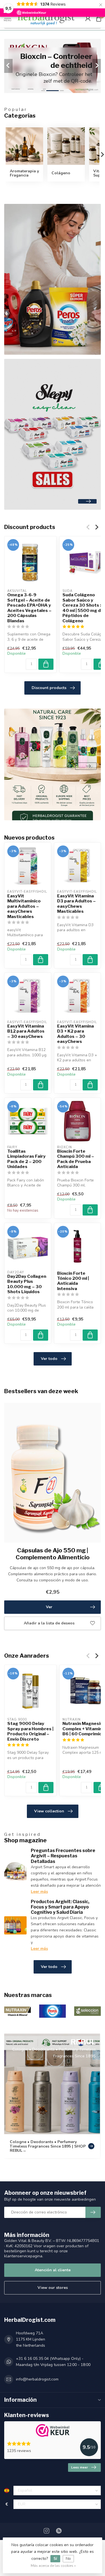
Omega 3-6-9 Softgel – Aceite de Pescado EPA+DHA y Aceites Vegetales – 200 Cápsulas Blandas (29, 608)
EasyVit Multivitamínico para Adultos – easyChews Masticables (24, 906)
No (68, 2559)
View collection (49, 1811)
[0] (99, 18)
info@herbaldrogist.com (37, 2379)
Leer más (39, 1892)
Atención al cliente (53, 2270)
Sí (55, 2559)
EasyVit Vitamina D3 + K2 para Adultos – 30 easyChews (75, 1034)
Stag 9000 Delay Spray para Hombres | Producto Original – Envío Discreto (30, 1731)
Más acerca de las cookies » (53, 2566)
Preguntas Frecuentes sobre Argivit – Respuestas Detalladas (63, 1856)
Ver (49, 1607)
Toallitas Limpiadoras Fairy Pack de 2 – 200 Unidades (26, 1159)
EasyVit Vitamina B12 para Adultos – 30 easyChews (26, 1031)
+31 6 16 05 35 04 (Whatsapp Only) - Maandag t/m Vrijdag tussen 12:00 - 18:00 (53, 2362)
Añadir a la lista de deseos (49, 1623)
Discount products (49, 688)
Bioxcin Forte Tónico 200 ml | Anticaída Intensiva (73, 1281)
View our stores (53, 2288)
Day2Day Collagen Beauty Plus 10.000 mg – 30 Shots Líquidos (27, 1284)
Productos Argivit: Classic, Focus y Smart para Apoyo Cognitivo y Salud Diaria (60, 1907)
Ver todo (49, 1359)
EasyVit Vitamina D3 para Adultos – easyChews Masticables (76, 904)
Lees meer (80, 2467)
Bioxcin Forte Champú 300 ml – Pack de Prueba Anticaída (76, 1159)
